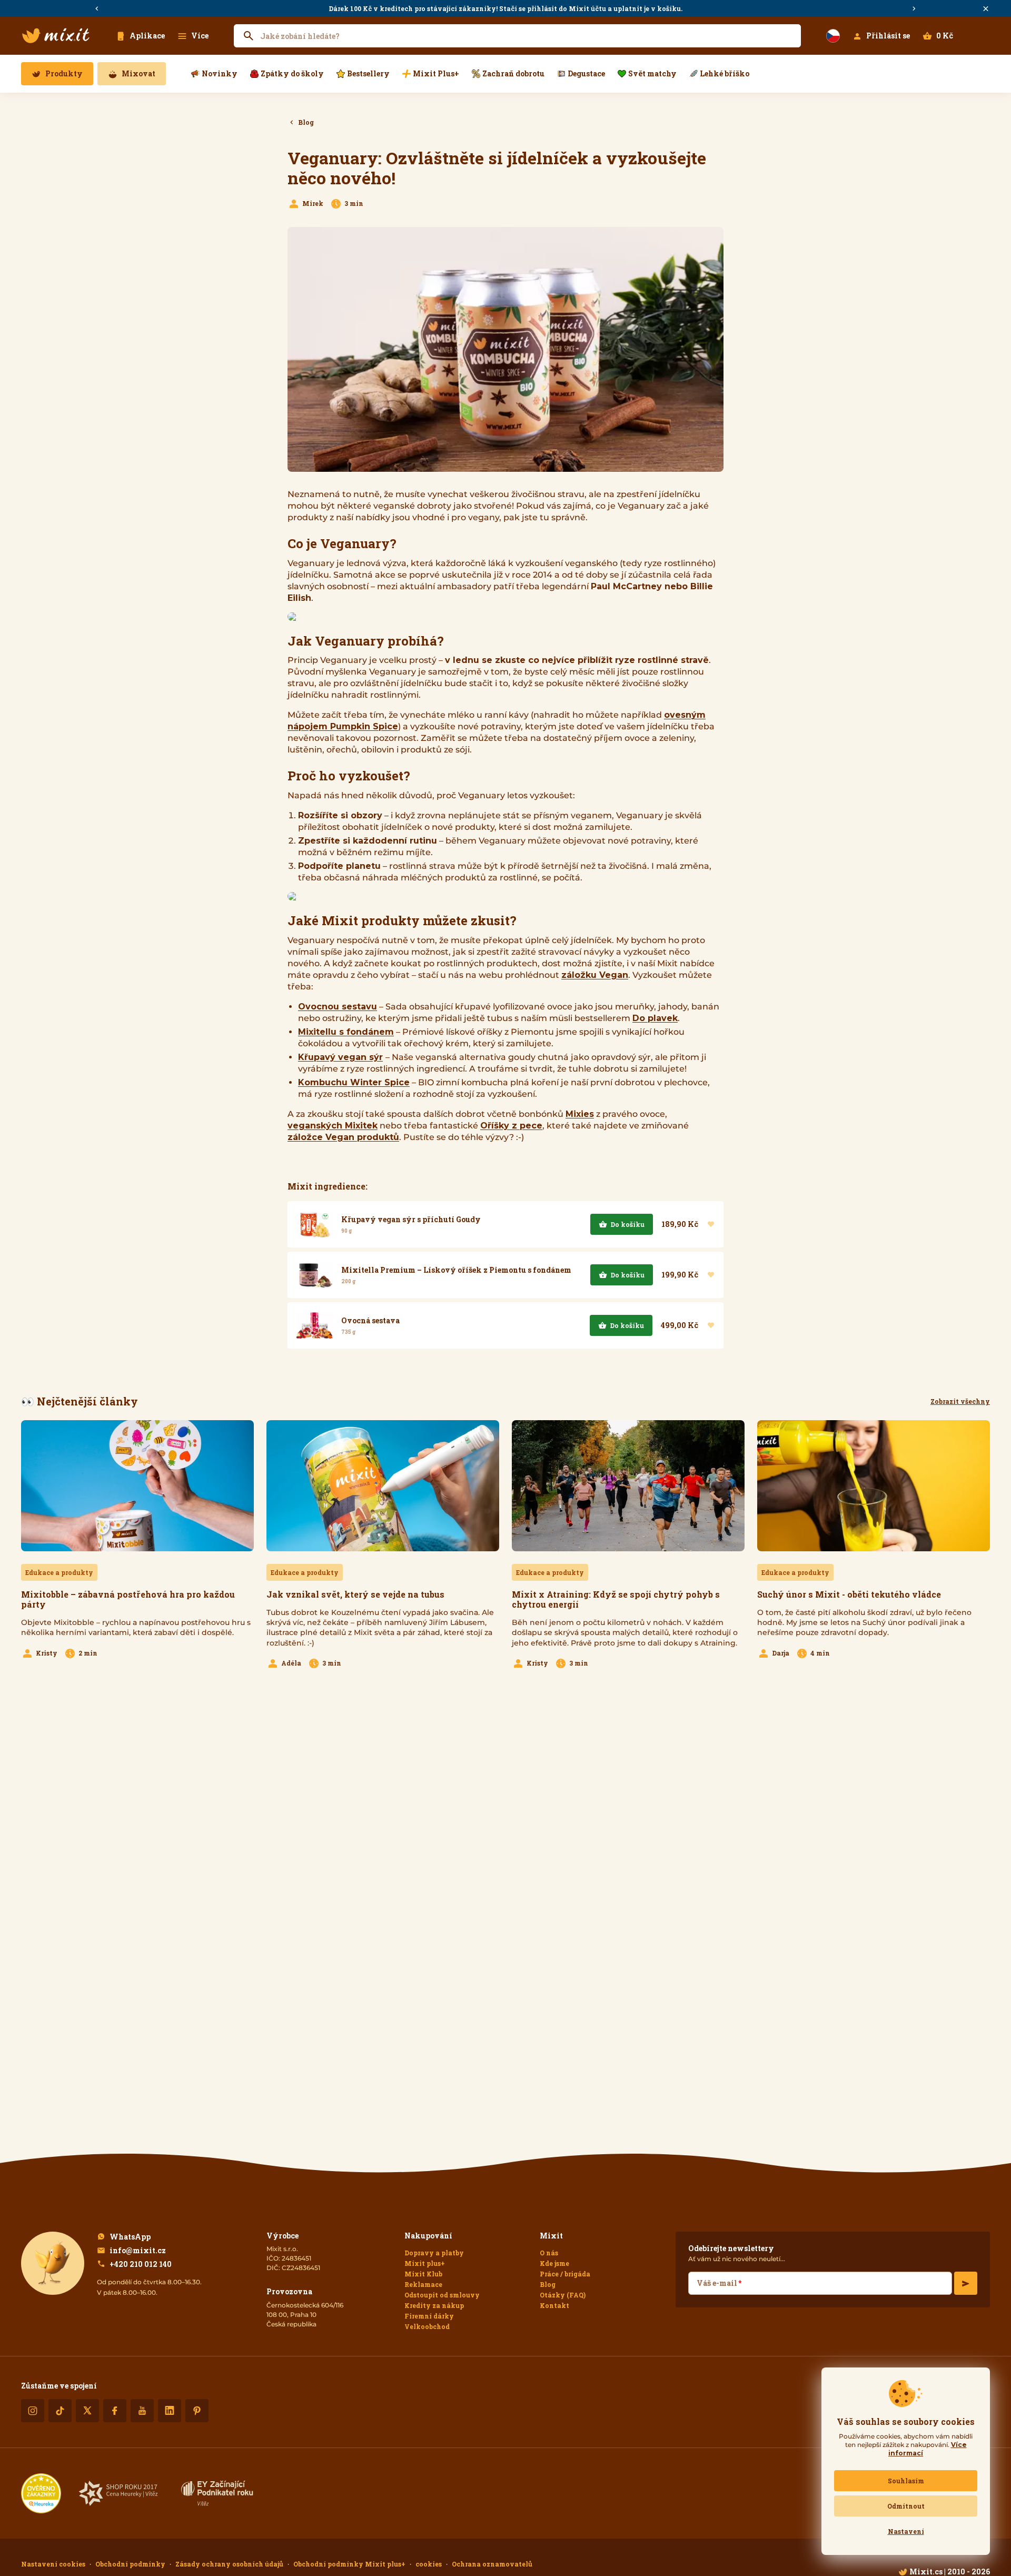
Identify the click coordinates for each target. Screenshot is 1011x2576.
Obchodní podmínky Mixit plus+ (349, 2564)
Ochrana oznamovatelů (492, 2564)
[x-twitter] (87, 2411)
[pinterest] (197, 2411)
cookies (429, 2564)
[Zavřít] (986, 9)
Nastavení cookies (53, 2564)
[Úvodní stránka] (56, 36)
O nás (549, 2253)
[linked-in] (170, 2411)
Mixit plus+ (425, 2263)
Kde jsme (554, 2263)
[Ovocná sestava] (506, 1325)
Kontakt (554, 2305)
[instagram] (33, 2411)
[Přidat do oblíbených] (711, 1224)
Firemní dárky (429, 2316)
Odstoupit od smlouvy (442, 2295)
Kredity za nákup (434, 2305)
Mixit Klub (423, 2274)
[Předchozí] (97, 9)
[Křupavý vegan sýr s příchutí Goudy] (506, 1224)
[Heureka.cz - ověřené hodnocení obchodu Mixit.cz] (41, 2493)
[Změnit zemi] (833, 36)
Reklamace (423, 2284)
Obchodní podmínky (130, 2564)
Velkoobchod (427, 2326)
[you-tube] (142, 2411)
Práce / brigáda (565, 2274)
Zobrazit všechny (960, 1401)
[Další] (914, 9)
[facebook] (115, 2411)
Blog (548, 2284)
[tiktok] (60, 2411)
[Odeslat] (966, 2283)
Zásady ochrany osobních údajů (229, 2564)
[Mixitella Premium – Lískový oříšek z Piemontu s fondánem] (506, 1275)
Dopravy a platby (434, 2253)
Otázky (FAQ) (563, 2295)
